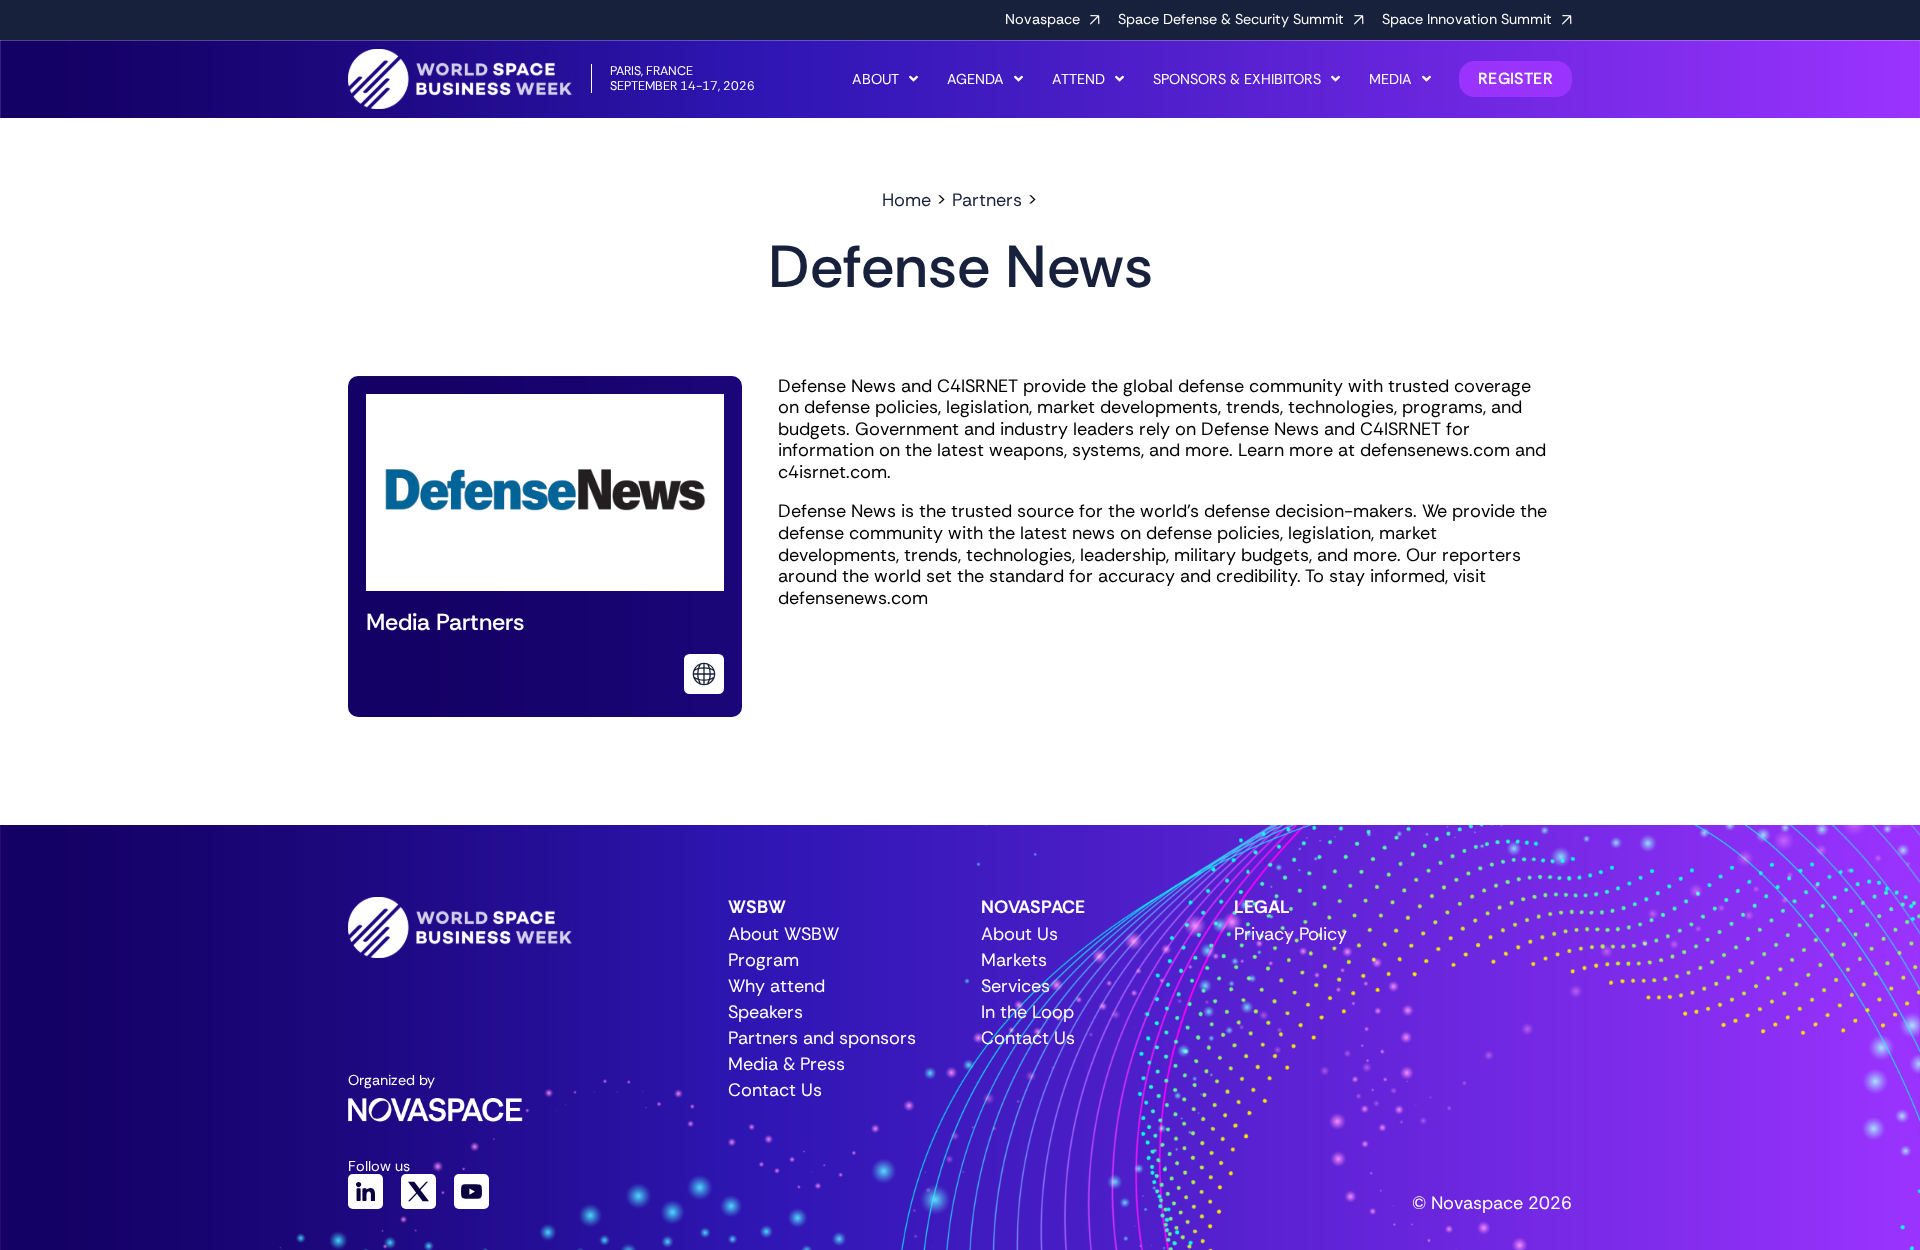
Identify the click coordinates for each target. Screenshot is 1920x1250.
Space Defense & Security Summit (1231, 19)
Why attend (776, 986)
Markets (1014, 960)
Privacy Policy (1290, 934)
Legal (1262, 907)
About (875, 79)
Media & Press (786, 1064)
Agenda (975, 79)
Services (1015, 986)
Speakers (765, 1012)
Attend (1078, 79)
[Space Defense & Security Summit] (1359, 20)
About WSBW (783, 934)
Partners (987, 200)
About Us (1019, 934)
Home (906, 200)
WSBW (757, 907)
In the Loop (1027, 1012)
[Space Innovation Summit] (1567, 20)
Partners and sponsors (806, 1038)
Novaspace (1042, 19)
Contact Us (775, 1090)
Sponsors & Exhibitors (1237, 79)
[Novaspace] (1095, 20)
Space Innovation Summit (1467, 19)
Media (1390, 79)
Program (763, 960)
